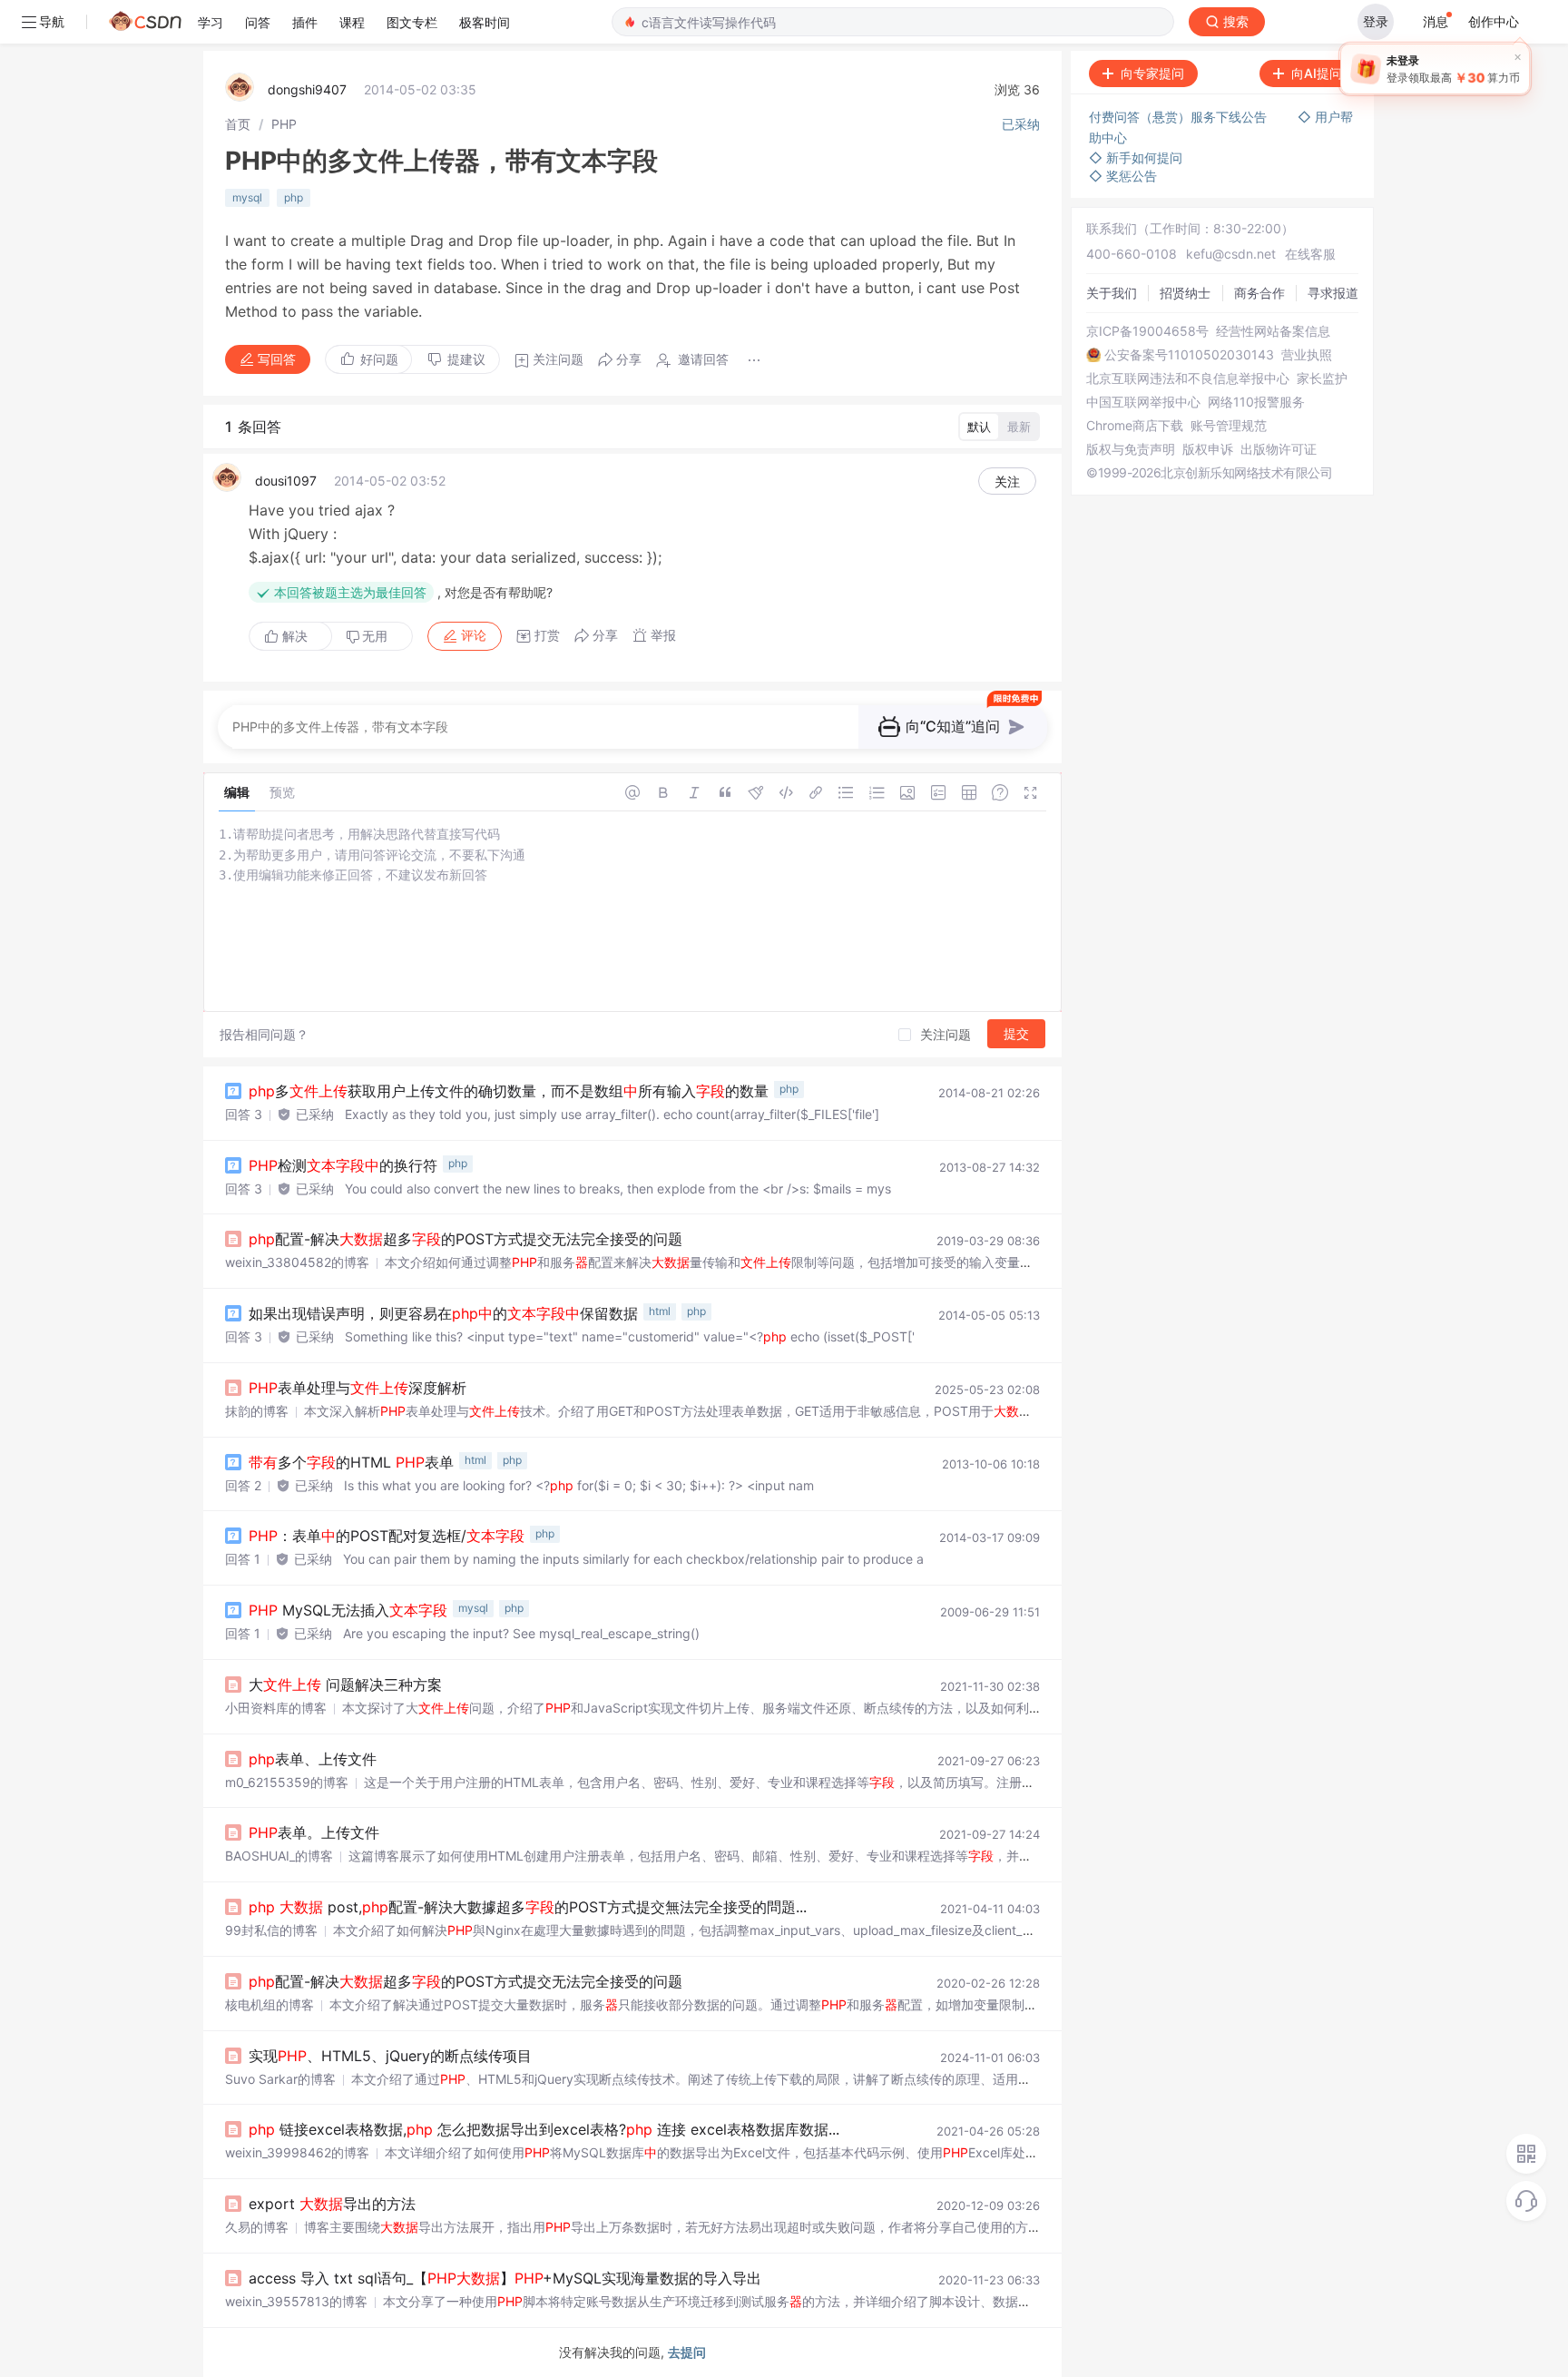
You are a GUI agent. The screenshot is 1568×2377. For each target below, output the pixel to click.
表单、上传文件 (313, 1759)
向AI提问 (1317, 73)
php (294, 197)
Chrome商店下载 (1135, 426)
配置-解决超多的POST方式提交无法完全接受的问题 (465, 1239)
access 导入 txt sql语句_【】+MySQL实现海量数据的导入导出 (505, 2278)
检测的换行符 (343, 1165)
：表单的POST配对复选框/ (387, 1536)
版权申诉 (1208, 449)
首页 (238, 124)
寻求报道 (1333, 293)
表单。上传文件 (314, 1832)
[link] (238, 124)
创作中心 (1494, 21)
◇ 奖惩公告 (1123, 176)
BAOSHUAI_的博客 (279, 1856)
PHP (284, 124)
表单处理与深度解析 (358, 1388)
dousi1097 (286, 481)
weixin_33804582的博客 (297, 1262)
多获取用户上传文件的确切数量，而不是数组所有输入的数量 (509, 1091)
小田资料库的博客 (276, 1708)
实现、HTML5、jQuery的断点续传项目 (390, 2056)
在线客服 (1310, 254)
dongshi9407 (307, 89)
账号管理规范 (1229, 426)
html (660, 1311)
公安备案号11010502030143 (1189, 355)
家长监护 (1322, 378)
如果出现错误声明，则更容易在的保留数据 (443, 1313)
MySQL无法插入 (348, 1610)
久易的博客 (257, 2227)
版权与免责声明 (1131, 449)
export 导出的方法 (332, 2204)
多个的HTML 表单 (351, 1462)
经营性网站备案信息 (1273, 331)
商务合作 (1259, 293)
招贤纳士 (1185, 293)
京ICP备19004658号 (1147, 331)
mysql (247, 197)
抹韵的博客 (257, 1411)
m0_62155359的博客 (287, 1782)
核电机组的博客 (269, 2004)
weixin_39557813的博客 (296, 2301)
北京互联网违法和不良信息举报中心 (1188, 378)
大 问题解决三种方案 (345, 1685)
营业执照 (1307, 355)
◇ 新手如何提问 (1136, 157)
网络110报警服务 (1256, 402)
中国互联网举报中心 (1143, 402)
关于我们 (1112, 293)
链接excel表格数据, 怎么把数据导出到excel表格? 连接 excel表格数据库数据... (544, 2129)
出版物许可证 (1279, 449)
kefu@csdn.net (1231, 254)
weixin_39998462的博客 (297, 2152)
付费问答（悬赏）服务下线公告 (1180, 117)
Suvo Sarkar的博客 (280, 2079)
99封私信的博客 (271, 1930)
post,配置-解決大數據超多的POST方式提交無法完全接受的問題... (528, 1907)
